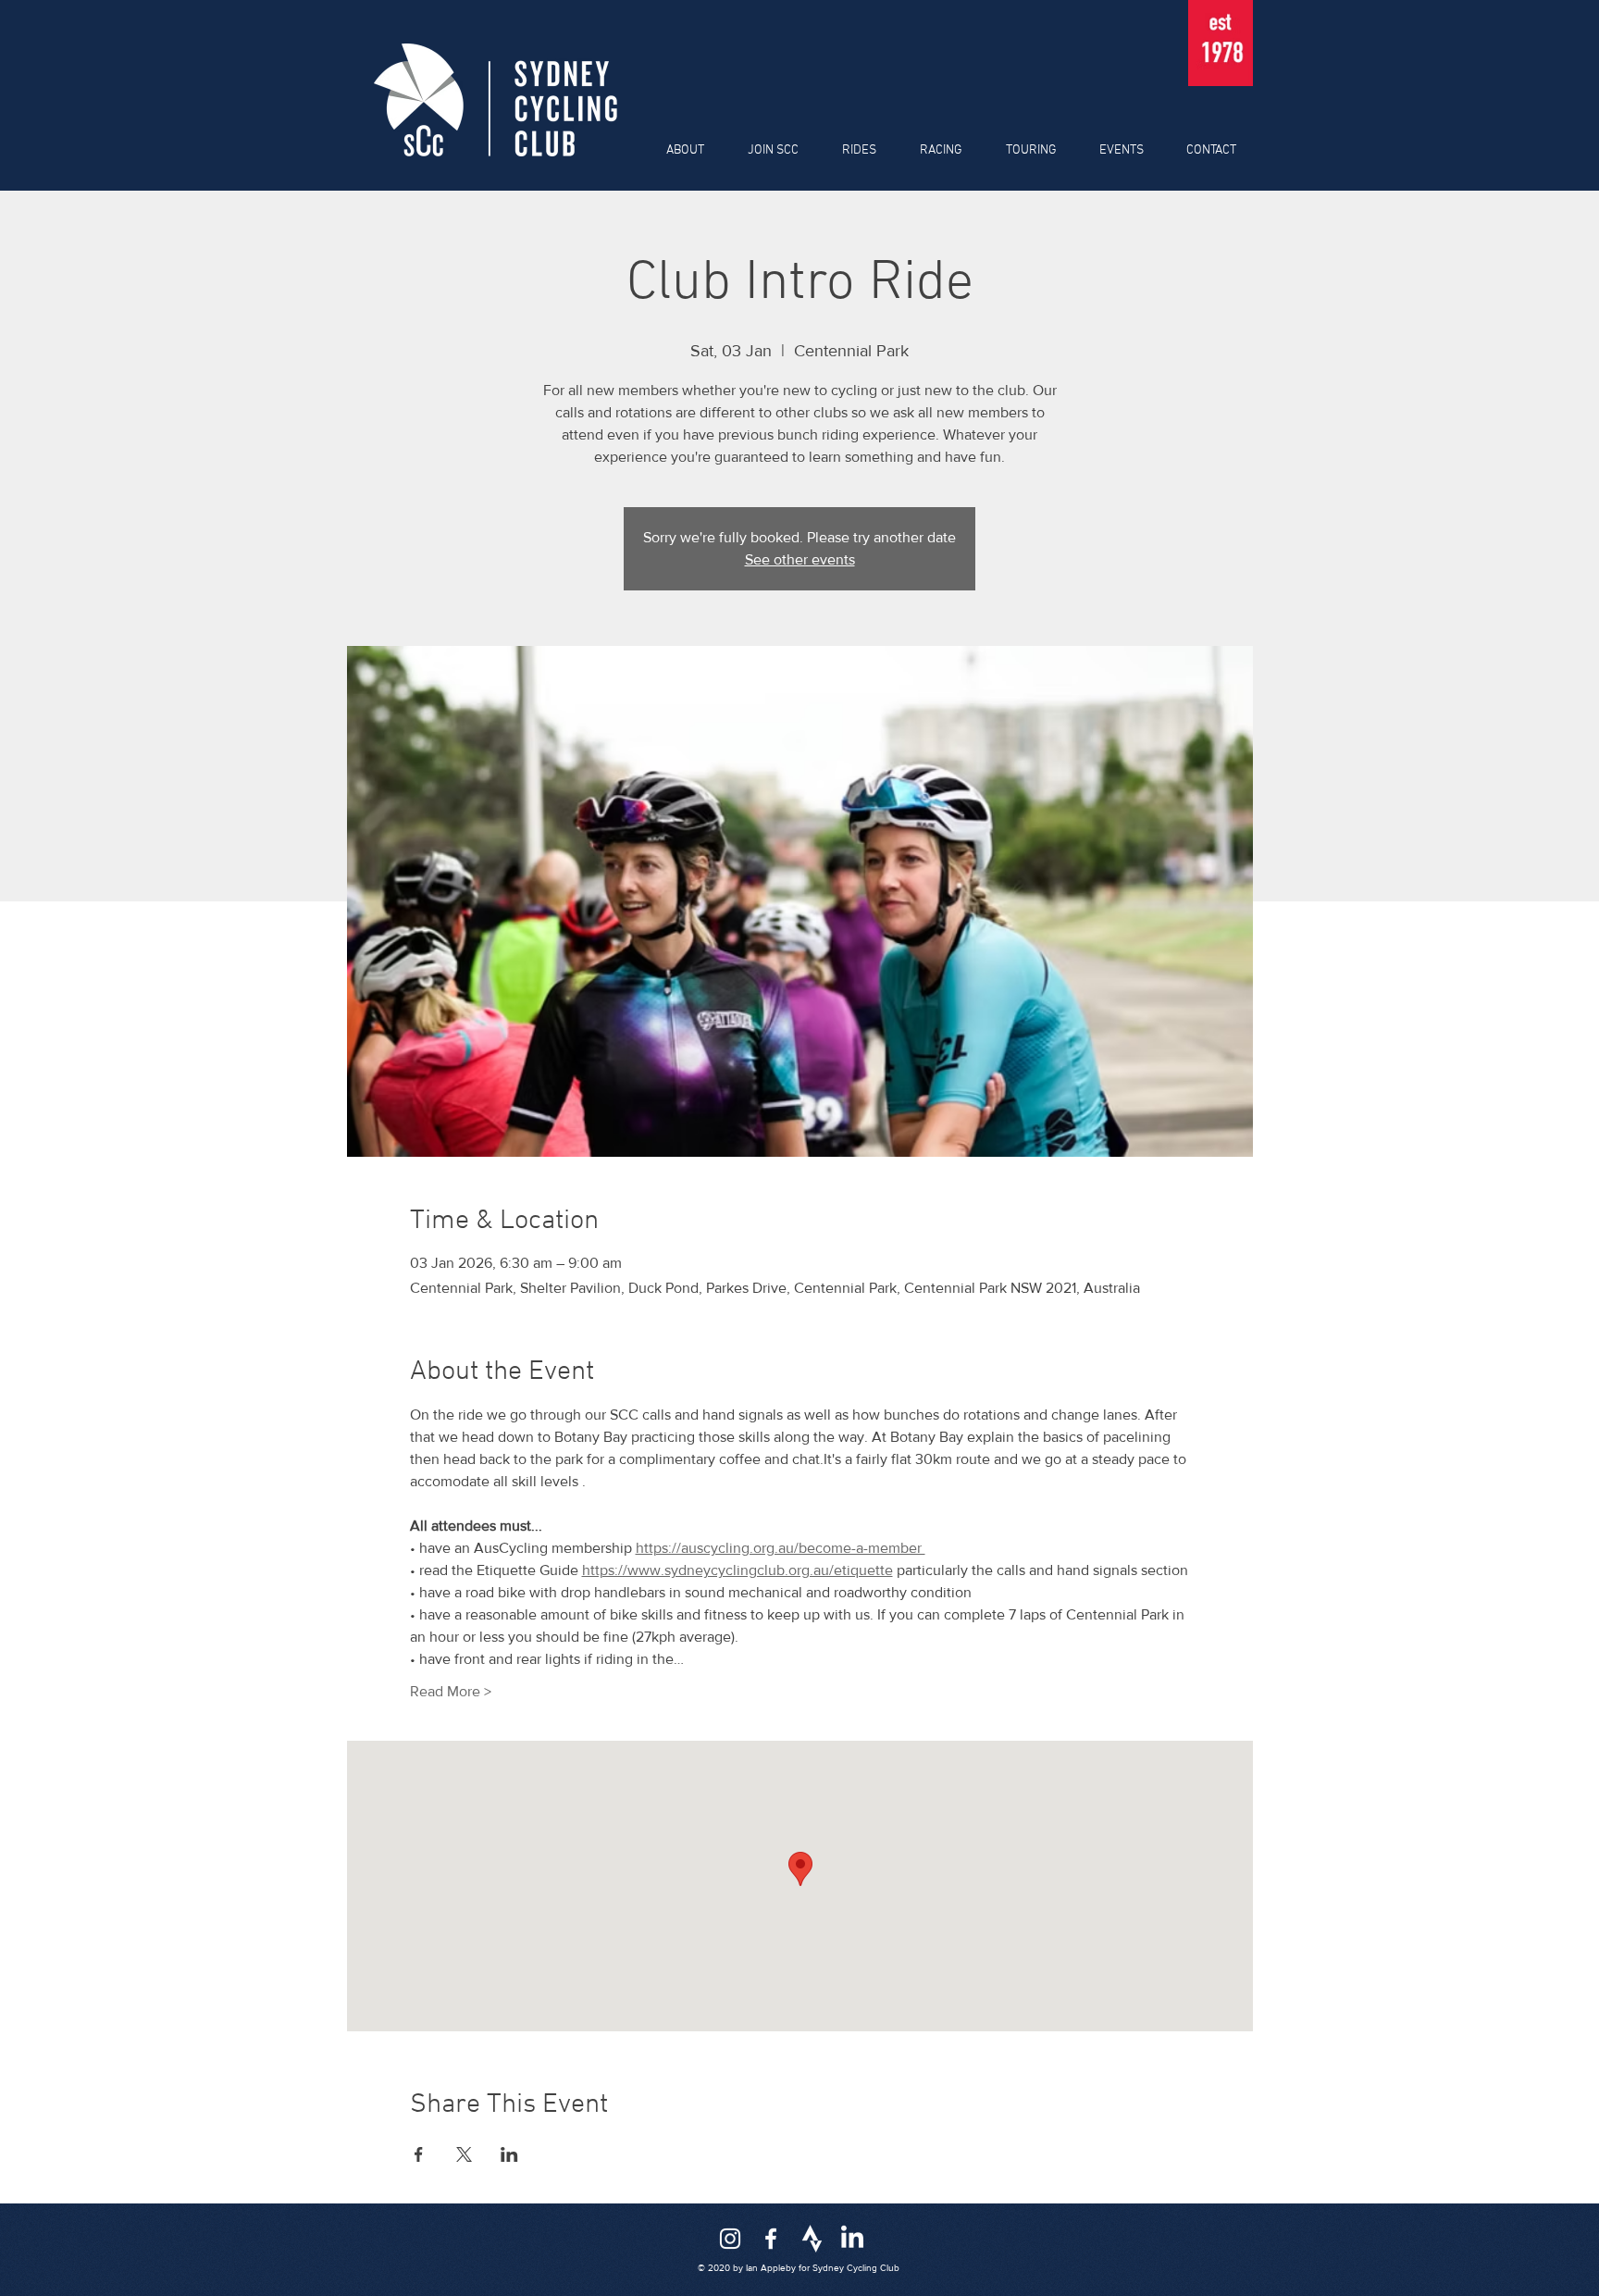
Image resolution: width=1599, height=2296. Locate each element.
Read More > (451, 1691)
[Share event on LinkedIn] (509, 2154)
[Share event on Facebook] (419, 2154)
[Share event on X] (464, 2154)
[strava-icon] (812, 2239)
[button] (678, 151)
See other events (800, 559)
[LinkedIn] (852, 2239)
